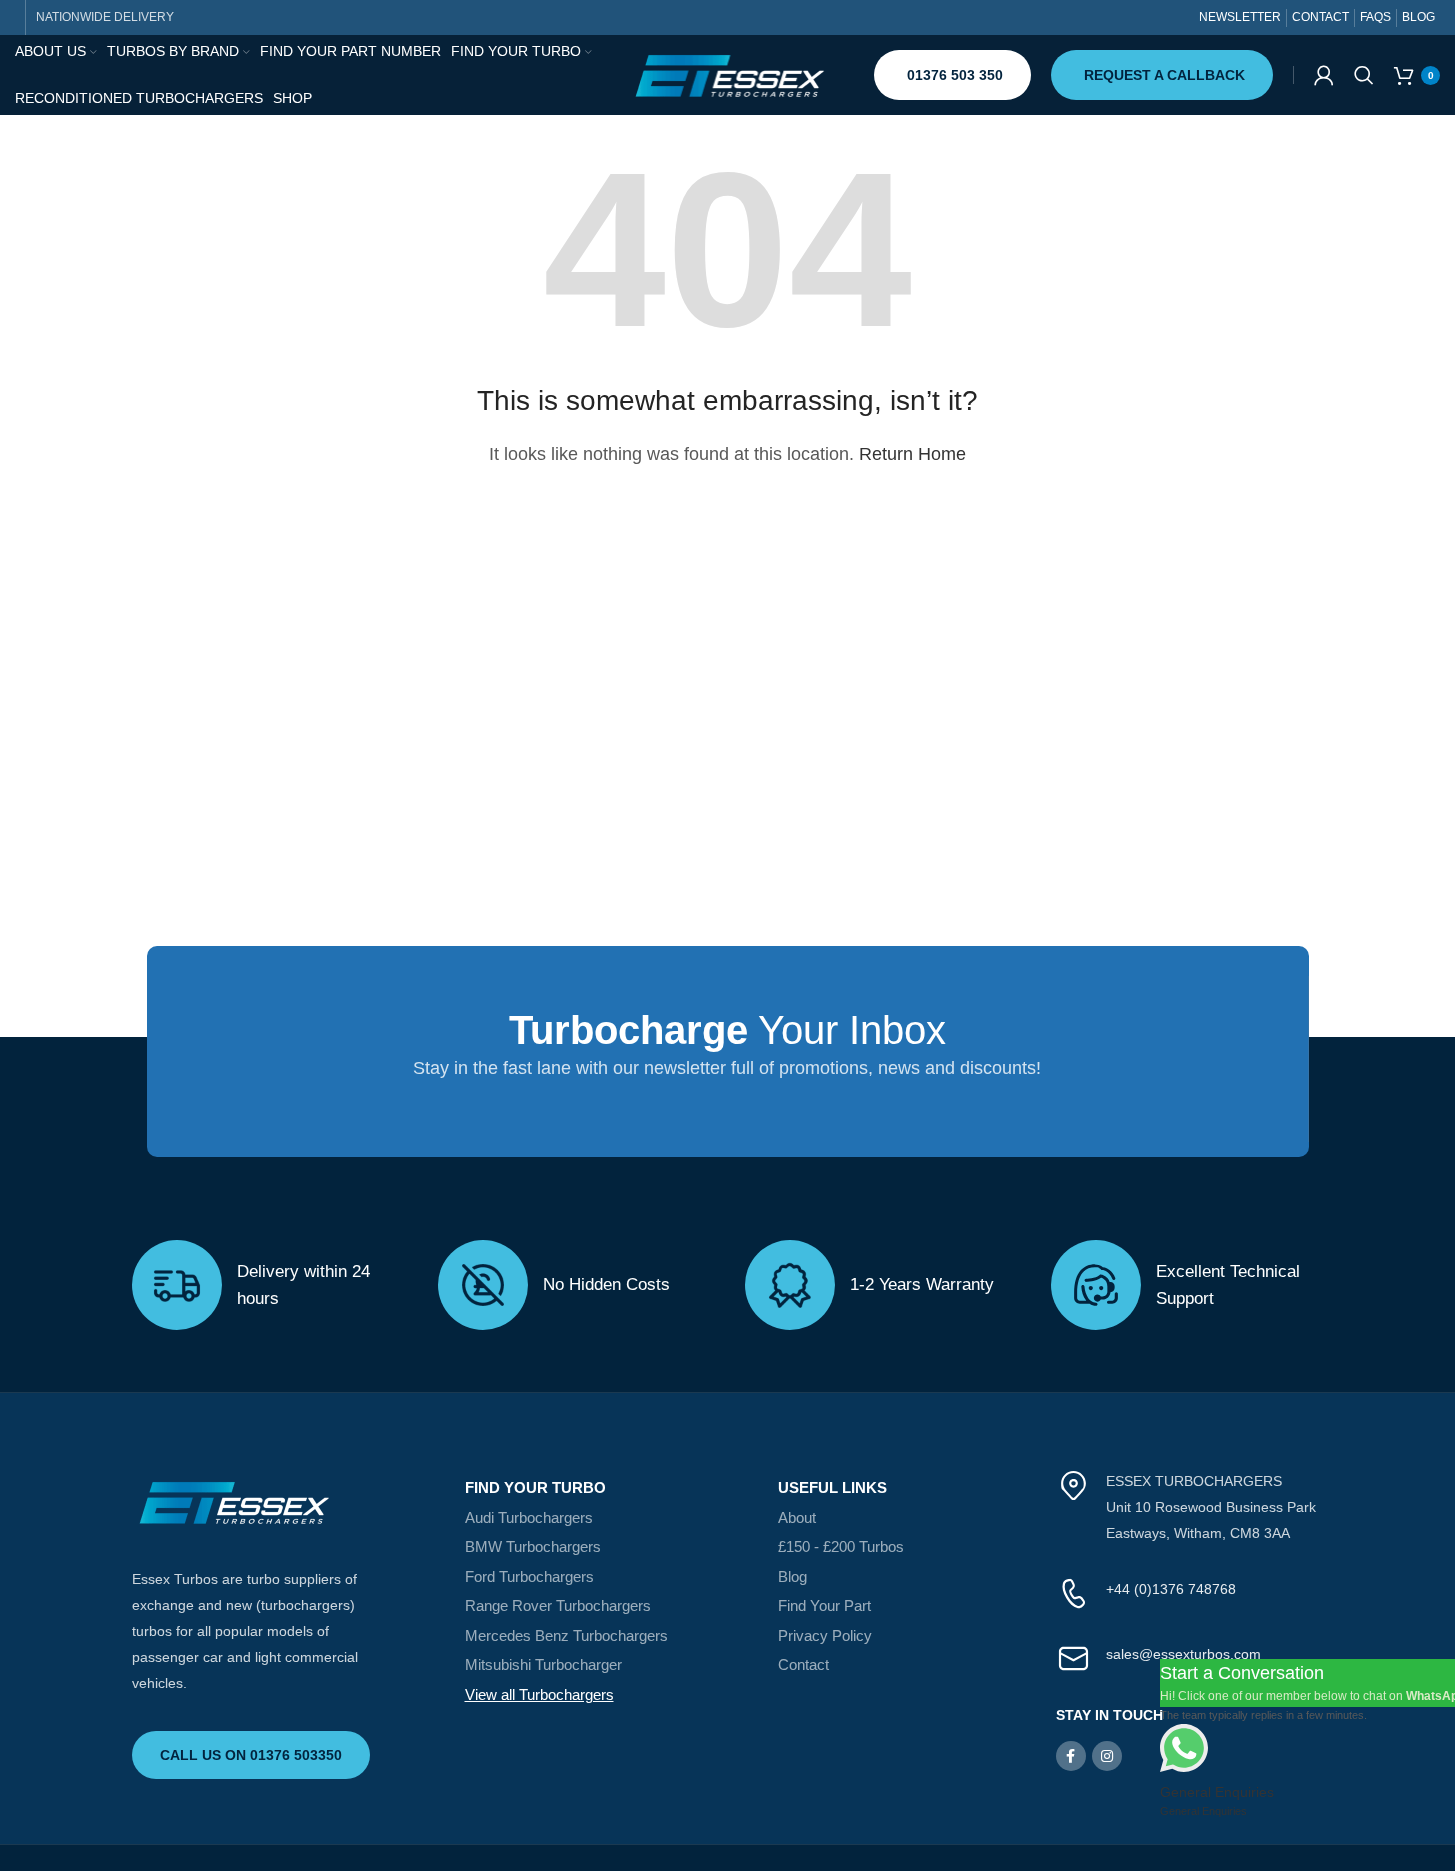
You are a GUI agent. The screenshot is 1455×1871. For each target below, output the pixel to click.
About (797, 1517)
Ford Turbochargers (529, 1576)
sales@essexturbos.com (1183, 1654)
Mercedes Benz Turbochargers (566, 1635)
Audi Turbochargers (529, 1517)
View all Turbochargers (539, 1694)
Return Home (912, 454)
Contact (803, 1664)
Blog (792, 1576)
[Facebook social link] (1071, 1756)
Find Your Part (824, 1605)
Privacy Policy (825, 1635)
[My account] (1324, 75)
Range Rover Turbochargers (558, 1605)
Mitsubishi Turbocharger (543, 1664)
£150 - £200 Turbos (841, 1546)
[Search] (1364, 75)
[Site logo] (728, 74)
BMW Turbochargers (533, 1546)
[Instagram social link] (1107, 1756)
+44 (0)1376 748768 (1171, 1589)
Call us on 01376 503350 (251, 1755)
